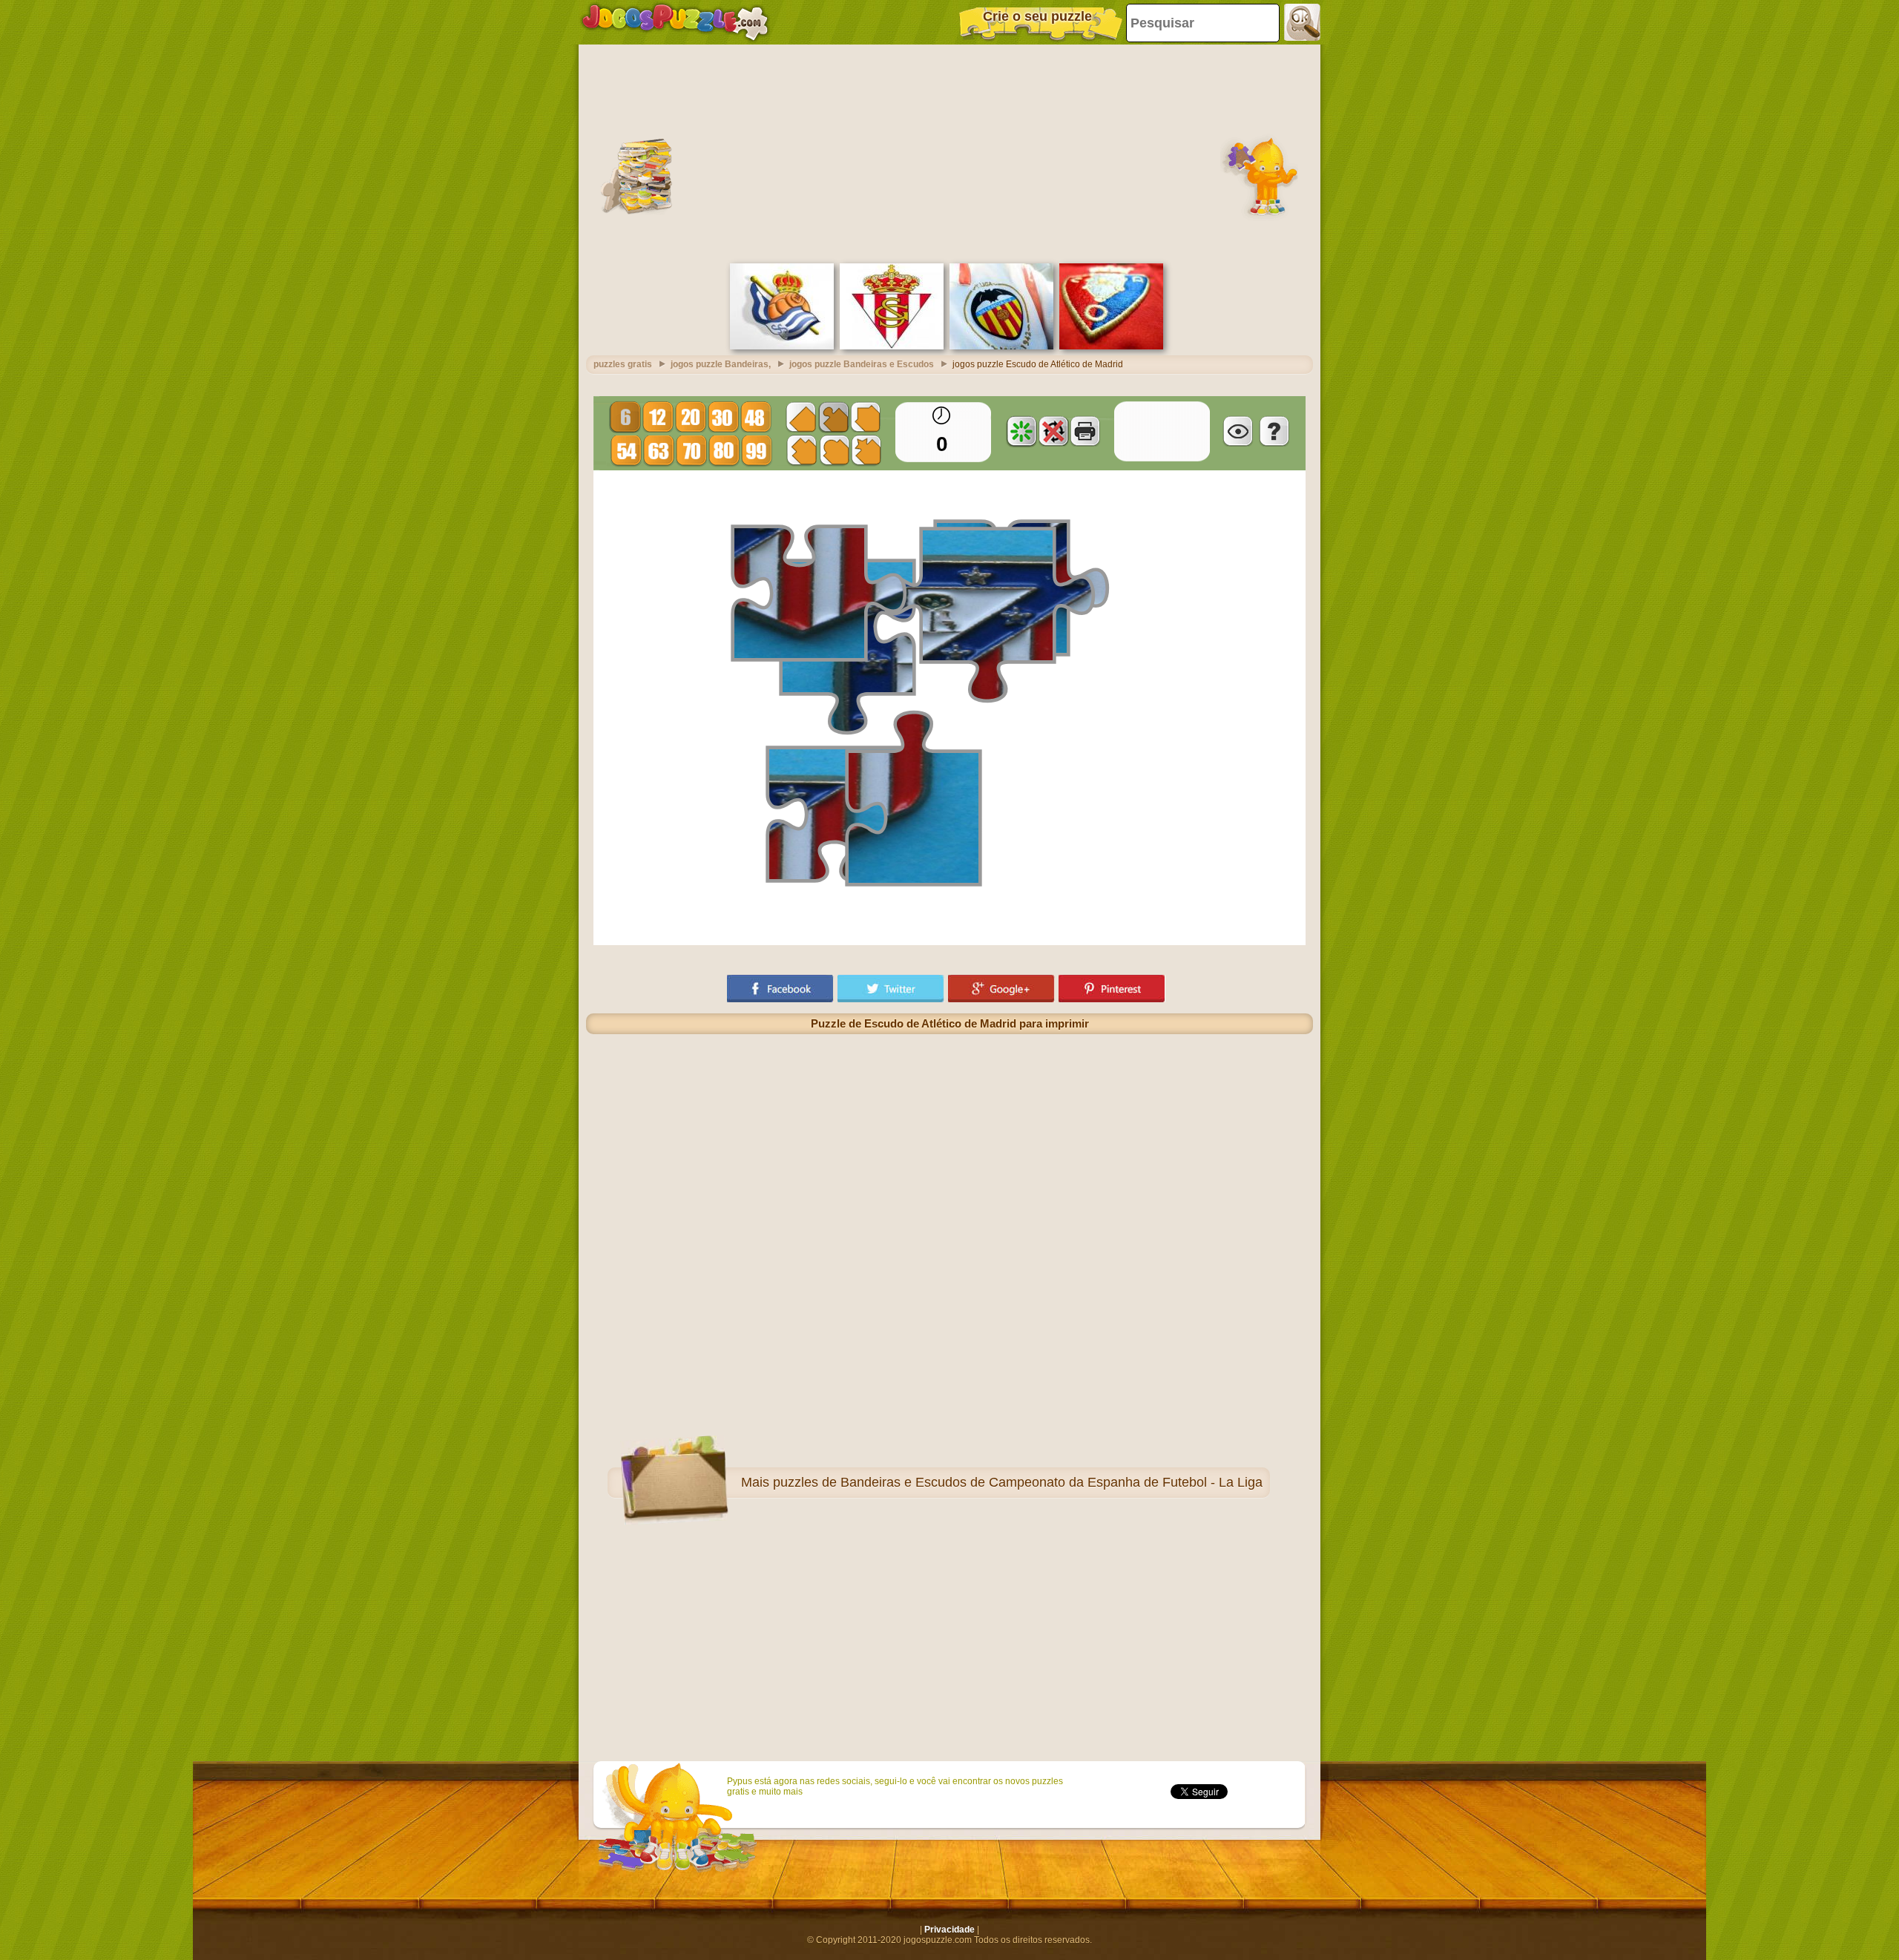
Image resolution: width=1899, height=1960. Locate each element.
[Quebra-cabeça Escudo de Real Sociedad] (782, 346)
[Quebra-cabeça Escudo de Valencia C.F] (1001, 346)
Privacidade (949, 1930)
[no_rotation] (1053, 431)
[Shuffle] (1021, 431)
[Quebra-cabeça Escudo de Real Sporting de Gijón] (892, 346)
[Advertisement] (949, 152)
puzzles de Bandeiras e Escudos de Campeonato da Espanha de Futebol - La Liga (1018, 1482)
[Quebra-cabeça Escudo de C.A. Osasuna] (1111, 346)
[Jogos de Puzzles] (675, 22)
